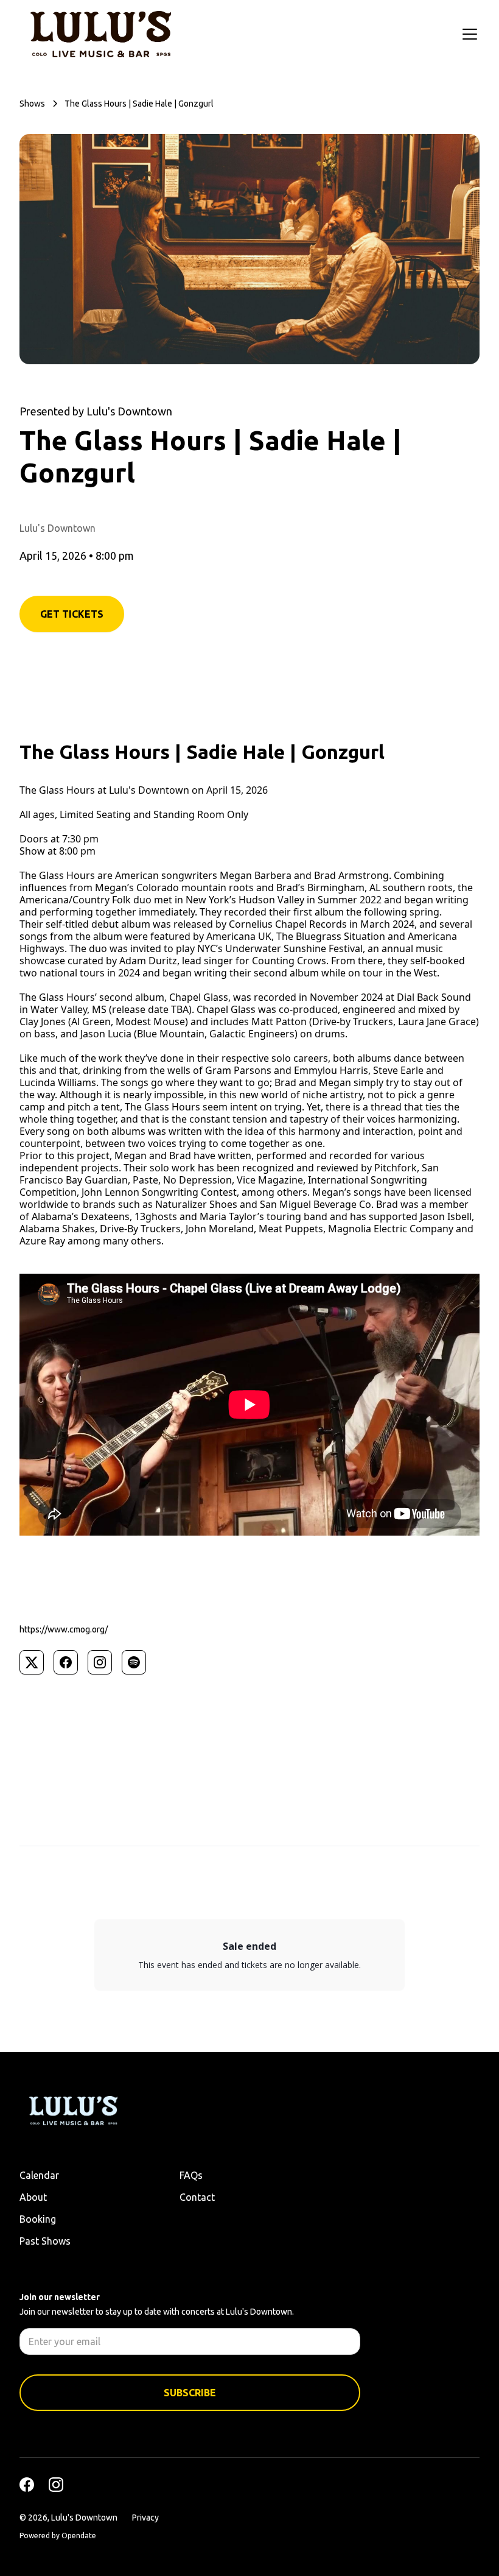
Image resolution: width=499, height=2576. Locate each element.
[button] (467, 34)
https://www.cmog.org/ (64, 1629)
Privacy (145, 2518)
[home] (101, 34)
